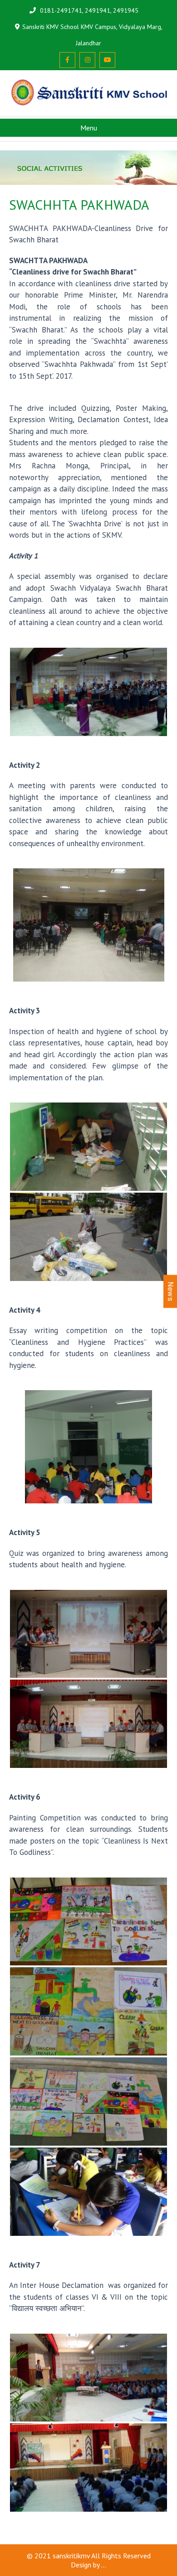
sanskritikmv (71, 2556)
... (104, 2565)
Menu (89, 128)
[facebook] (67, 60)
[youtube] (107, 60)
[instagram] (87, 60)
